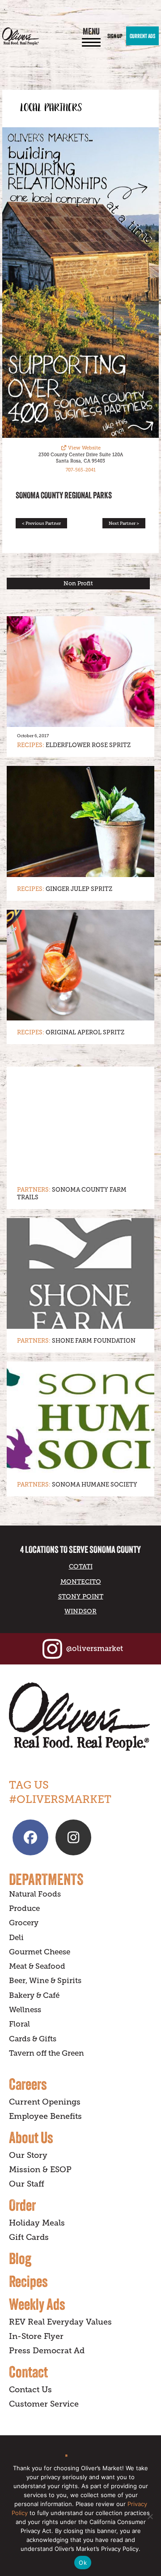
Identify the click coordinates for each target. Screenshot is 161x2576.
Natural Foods (35, 1894)
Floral (19, 2024)
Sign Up (115, 36)
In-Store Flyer (36, 2336)
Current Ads (142, 36)
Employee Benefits (45, 2116)
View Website (84, 448)
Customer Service (44, 2404)
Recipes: (31, 745)
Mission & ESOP (40, 2170)
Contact (28, 2372)
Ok (83, 2563)
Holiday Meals (37, 2223)
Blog (20, 2258)
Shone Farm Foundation (94, 1341)
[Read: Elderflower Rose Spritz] (80, 672)
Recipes (28, 2281)
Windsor (80, 1611)
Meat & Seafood (37, 1966)
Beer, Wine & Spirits (45, 1981)
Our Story (28, 2155)
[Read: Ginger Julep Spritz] (80, 821)
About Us (31, 2137)
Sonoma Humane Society (95, 1485)
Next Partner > (124, 523)
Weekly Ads (37, 2304)
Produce (24, 1908)
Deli (16, 1938)
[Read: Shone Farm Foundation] (80, 1274)
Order (22, 2205)
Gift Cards (29, 2237)
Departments (46, 1879)
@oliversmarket (95, 1649)
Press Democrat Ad (47, 2351)
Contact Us (30, 2390)
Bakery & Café (34, 1995)
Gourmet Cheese (40, 1952)
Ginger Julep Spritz (79, 889)
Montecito (81, 1582)
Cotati (81, 1566)
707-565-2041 (81, 470)
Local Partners (51, 108)
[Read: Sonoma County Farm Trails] (80, 1122)
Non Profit (78, 583)
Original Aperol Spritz (85, 1032)
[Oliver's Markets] (21, 36)
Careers (28, 2084)
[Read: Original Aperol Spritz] (80, 965)
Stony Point (81, 1596)
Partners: (34, 1190)
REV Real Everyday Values (60, 2322)
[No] (150, 2516)
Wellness (25, 2010)
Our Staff (27, 2184)
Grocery (24, 1923)
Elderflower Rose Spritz (88, 745)
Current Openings (45, 2102)
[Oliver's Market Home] (80, 1717)
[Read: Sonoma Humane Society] (80, 1417)
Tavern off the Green (47, 2053)
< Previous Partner (41, 523)
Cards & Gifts (33, 2039)
